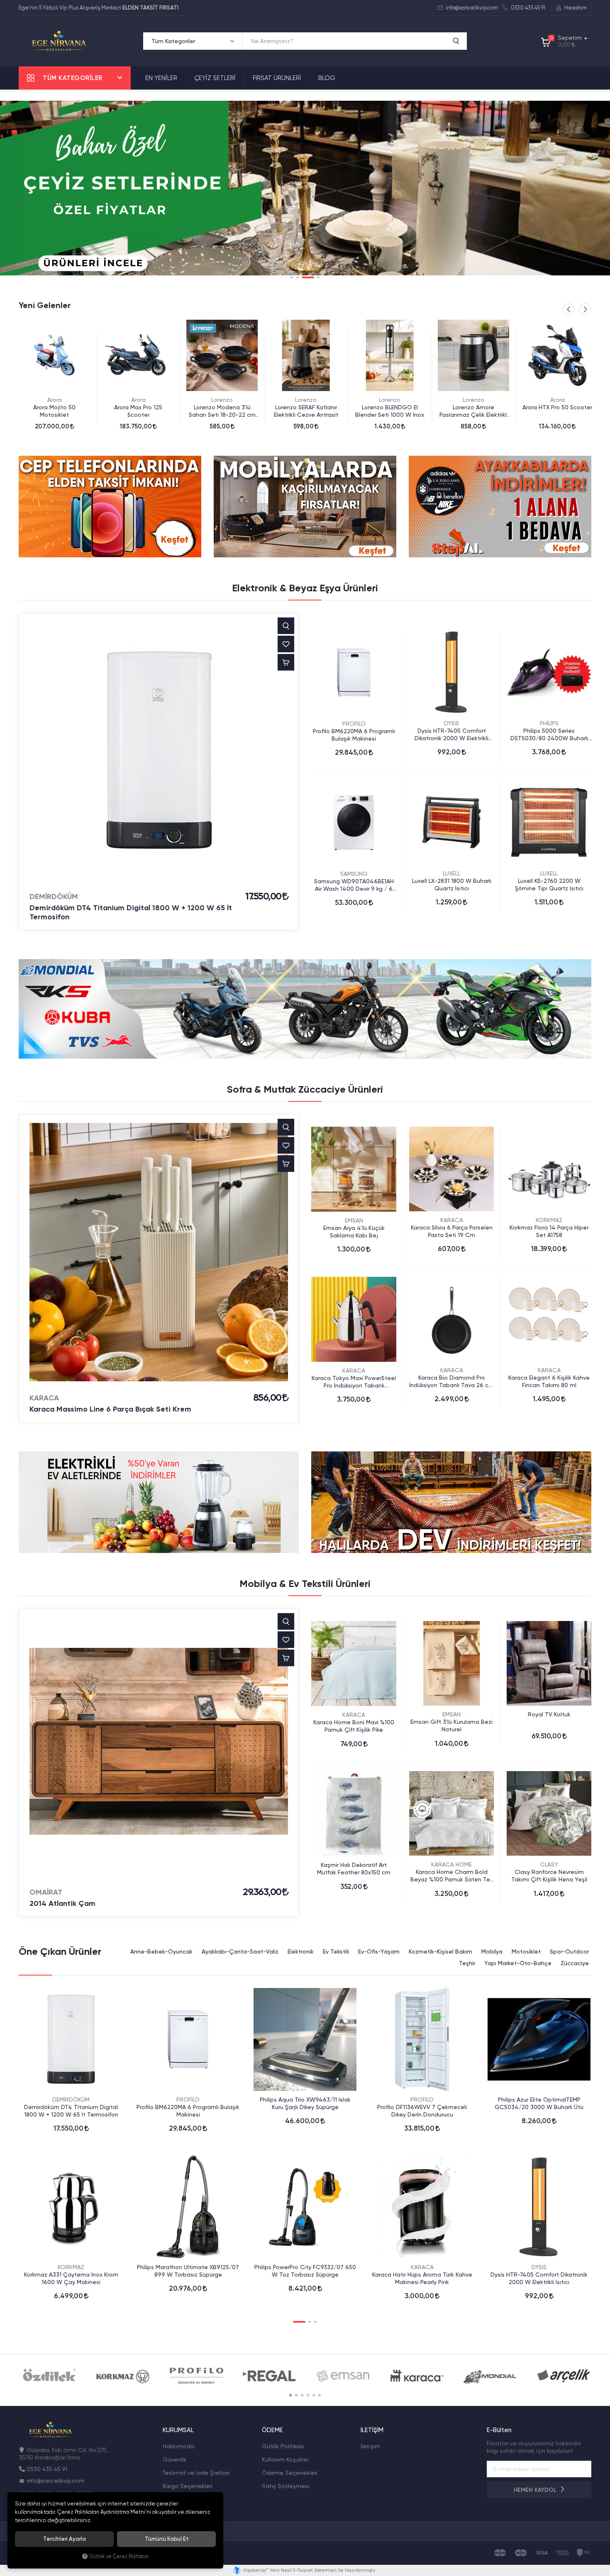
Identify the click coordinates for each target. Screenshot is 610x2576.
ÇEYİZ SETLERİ (215, 78)
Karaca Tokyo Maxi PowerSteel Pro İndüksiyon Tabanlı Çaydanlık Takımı (354, 1382)
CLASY (549, 1864)
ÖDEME (272, 2430)
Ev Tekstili (336, 1951)
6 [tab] (320, 2395)
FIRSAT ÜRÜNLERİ (277, 78)
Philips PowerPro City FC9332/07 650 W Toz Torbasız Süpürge (305, 2271)
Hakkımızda (178, 2446)
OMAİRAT (46, 1892)
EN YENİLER (161, 78)
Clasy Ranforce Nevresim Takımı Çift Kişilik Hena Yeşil (549, 1876)
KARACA (44, 1398)
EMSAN (354, 1220)
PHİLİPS (549, 723)
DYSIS (451, 723)
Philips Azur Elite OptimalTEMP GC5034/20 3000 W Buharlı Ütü (539, 2103)
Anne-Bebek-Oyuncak (161, 1951)
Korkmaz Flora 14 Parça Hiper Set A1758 (549, 1231)
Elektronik (301, 1951)
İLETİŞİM (372, 2430)
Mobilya (492, 1951)
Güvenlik (174, 2459)
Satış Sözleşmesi (285, 2486)
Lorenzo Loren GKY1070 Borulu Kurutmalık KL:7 (558, 411)
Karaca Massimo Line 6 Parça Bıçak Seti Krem (110, 1409)
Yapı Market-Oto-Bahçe (518, 1963)
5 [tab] (314, 2395)
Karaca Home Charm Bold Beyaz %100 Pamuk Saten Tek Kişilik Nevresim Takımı (452, 1876)
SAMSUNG (354, 874)
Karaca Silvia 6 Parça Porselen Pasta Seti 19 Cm (452, 1231)
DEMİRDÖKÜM (54, 897)
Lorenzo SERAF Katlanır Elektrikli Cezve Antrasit (138, 411)
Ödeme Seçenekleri (290, 2473)
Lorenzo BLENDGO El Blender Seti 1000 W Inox (222, 411)
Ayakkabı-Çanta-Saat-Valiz (240, 1951)
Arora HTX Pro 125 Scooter (473, 407)
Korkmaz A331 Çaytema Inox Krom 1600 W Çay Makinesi (71, 2278)
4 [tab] (314, 277)
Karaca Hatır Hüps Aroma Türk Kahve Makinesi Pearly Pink (422, 2278)
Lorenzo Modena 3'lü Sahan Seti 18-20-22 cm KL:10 (55, 411)
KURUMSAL (178, 2430)
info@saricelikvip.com (471, 8)
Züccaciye (575, 1963)
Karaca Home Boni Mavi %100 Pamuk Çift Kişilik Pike (354, 1726)
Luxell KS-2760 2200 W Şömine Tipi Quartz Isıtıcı (549, 885)
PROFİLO (354, 724)
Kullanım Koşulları (285, 2459)
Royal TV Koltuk (549, 1714)
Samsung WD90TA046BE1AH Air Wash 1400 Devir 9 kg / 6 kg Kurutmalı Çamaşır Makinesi (354, 885)
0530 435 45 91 (527, 8)
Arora (390, 400)
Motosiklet (526, 1951)
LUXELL (451, 873)
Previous (569, 309)
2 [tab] (298, 277)
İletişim (370, 2446)
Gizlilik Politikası (283, 2446)
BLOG (327, 78)
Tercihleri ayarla (65, 2539)
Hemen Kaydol (536, 2490)
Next (585, 309)
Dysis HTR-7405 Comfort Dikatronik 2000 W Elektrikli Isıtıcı (451, 735)
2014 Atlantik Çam (62, 1903)
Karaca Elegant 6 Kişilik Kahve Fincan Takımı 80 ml (549, 1381)
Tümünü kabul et (167, 2539)
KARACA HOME (451, 1864)
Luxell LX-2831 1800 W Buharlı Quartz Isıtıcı (452, 885)
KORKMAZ (549, 1220)
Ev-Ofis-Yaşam (379, 1951)
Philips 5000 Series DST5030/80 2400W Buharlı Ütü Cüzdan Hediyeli (549, 735)
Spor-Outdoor (569, 1951)
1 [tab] (292, 277)
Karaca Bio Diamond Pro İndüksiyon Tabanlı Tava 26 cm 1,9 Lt (451, 1382)
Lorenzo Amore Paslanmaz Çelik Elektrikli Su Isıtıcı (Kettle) (306, 411)
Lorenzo (54, 400)
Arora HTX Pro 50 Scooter (390, 407)
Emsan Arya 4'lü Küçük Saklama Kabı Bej (354, 1232)
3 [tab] (303, 277)
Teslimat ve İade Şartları (196, 2473)
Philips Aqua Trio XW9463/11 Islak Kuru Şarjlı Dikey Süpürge (305, 2103)
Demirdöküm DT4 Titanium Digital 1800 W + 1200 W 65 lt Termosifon (131, 912)
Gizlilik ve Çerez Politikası (119, 2556)
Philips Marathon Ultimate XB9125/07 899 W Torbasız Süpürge (188, 2271)
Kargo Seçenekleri (188, 2486)
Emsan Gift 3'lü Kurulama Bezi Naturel (451, 1725)
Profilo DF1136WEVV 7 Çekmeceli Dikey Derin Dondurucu (422, 2111)
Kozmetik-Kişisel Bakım (440, 1951)
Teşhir (467, 1963)
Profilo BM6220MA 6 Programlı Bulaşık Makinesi (354, 735)
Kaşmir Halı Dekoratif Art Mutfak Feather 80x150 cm (354, 1869)
